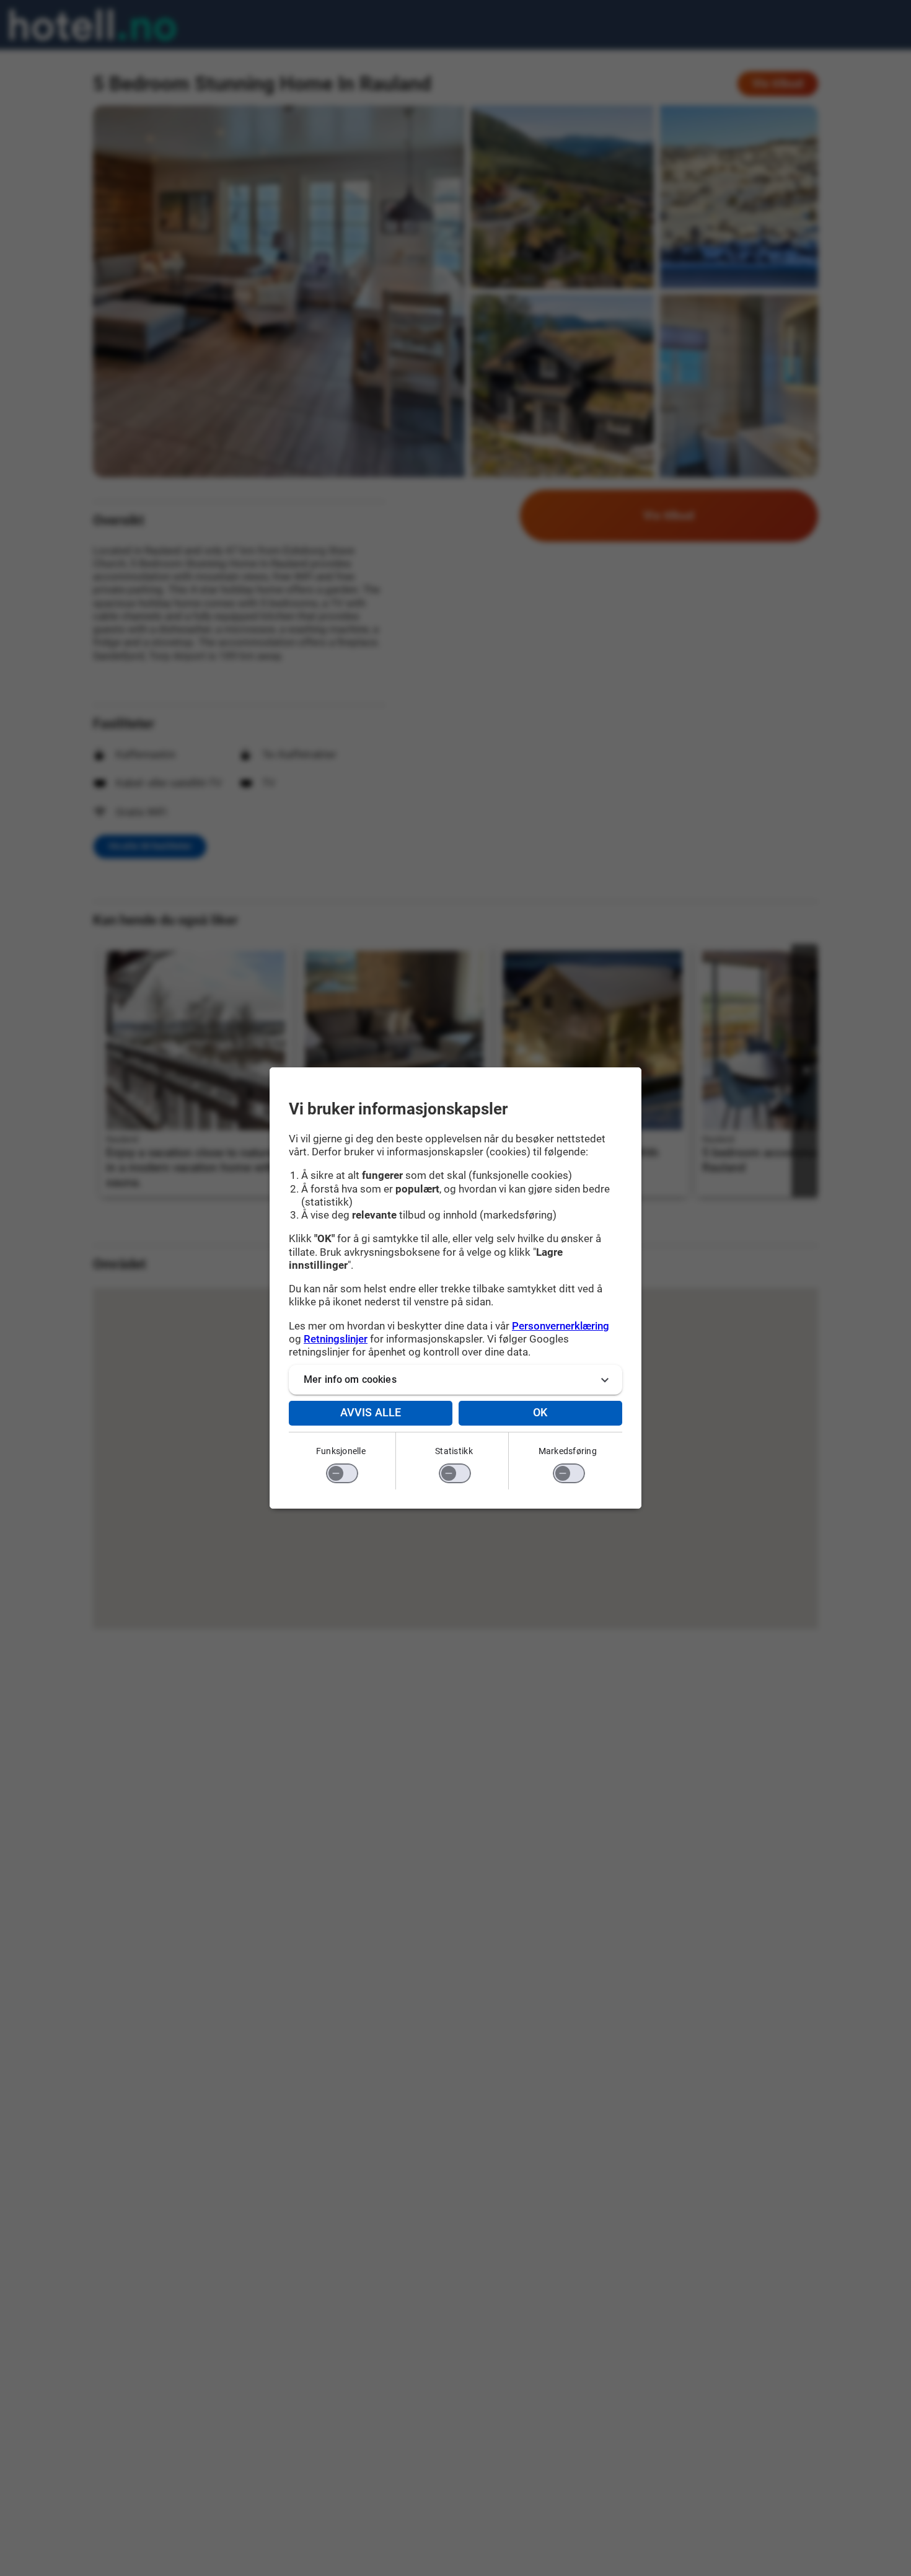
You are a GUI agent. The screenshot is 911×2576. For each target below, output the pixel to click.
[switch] (342, 1473)
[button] (455, 1380)
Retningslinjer (336, 1339)
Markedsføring (568, 1451)
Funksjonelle (341, 1451)
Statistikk (454, 1451)
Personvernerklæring (561, 1326)
